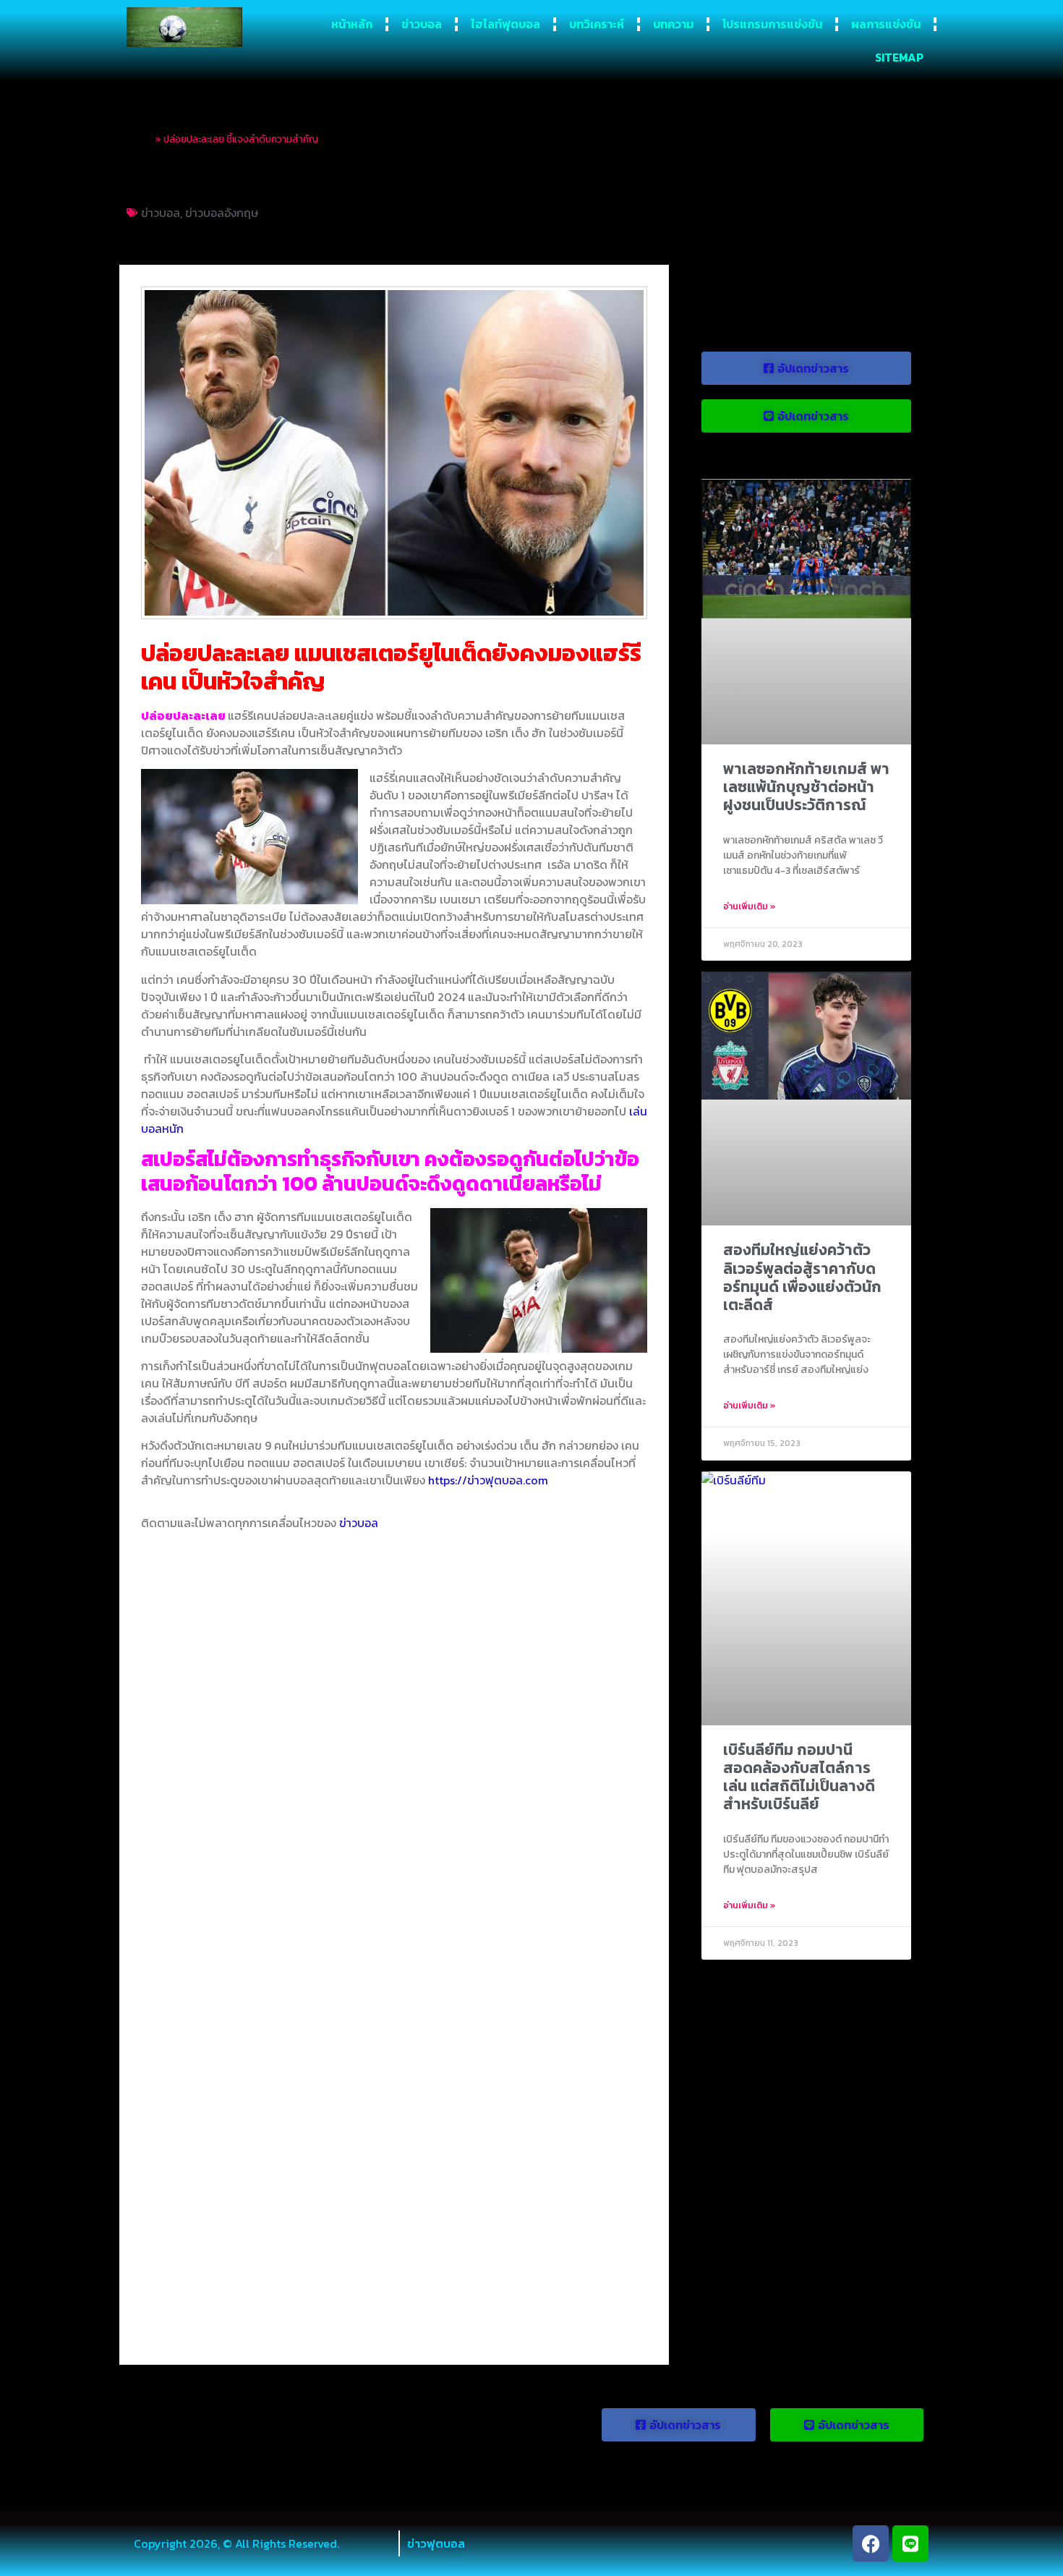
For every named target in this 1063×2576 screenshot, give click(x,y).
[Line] (910, 2543)
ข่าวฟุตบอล (436, 2543)
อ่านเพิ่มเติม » (750, 906)
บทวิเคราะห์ (597, 24)
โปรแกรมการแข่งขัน (772, 24)
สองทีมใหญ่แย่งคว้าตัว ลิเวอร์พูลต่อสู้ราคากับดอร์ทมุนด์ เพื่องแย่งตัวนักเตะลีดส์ (802, 1277)
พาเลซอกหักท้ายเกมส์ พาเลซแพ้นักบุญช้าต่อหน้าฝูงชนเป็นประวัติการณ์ (806, 787)
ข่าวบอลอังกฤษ (222, 213)
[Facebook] (871, 2543)
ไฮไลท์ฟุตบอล (505, 24)
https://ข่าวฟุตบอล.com (488, 1480)
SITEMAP (899, 57)
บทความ (673, 24)
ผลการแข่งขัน (886, 24)
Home (140, 139)
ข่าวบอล (422, 24)
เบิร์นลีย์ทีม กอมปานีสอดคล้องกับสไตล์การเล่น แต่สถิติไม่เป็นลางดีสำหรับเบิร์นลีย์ (799, 1777)
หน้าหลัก (352, 24)
